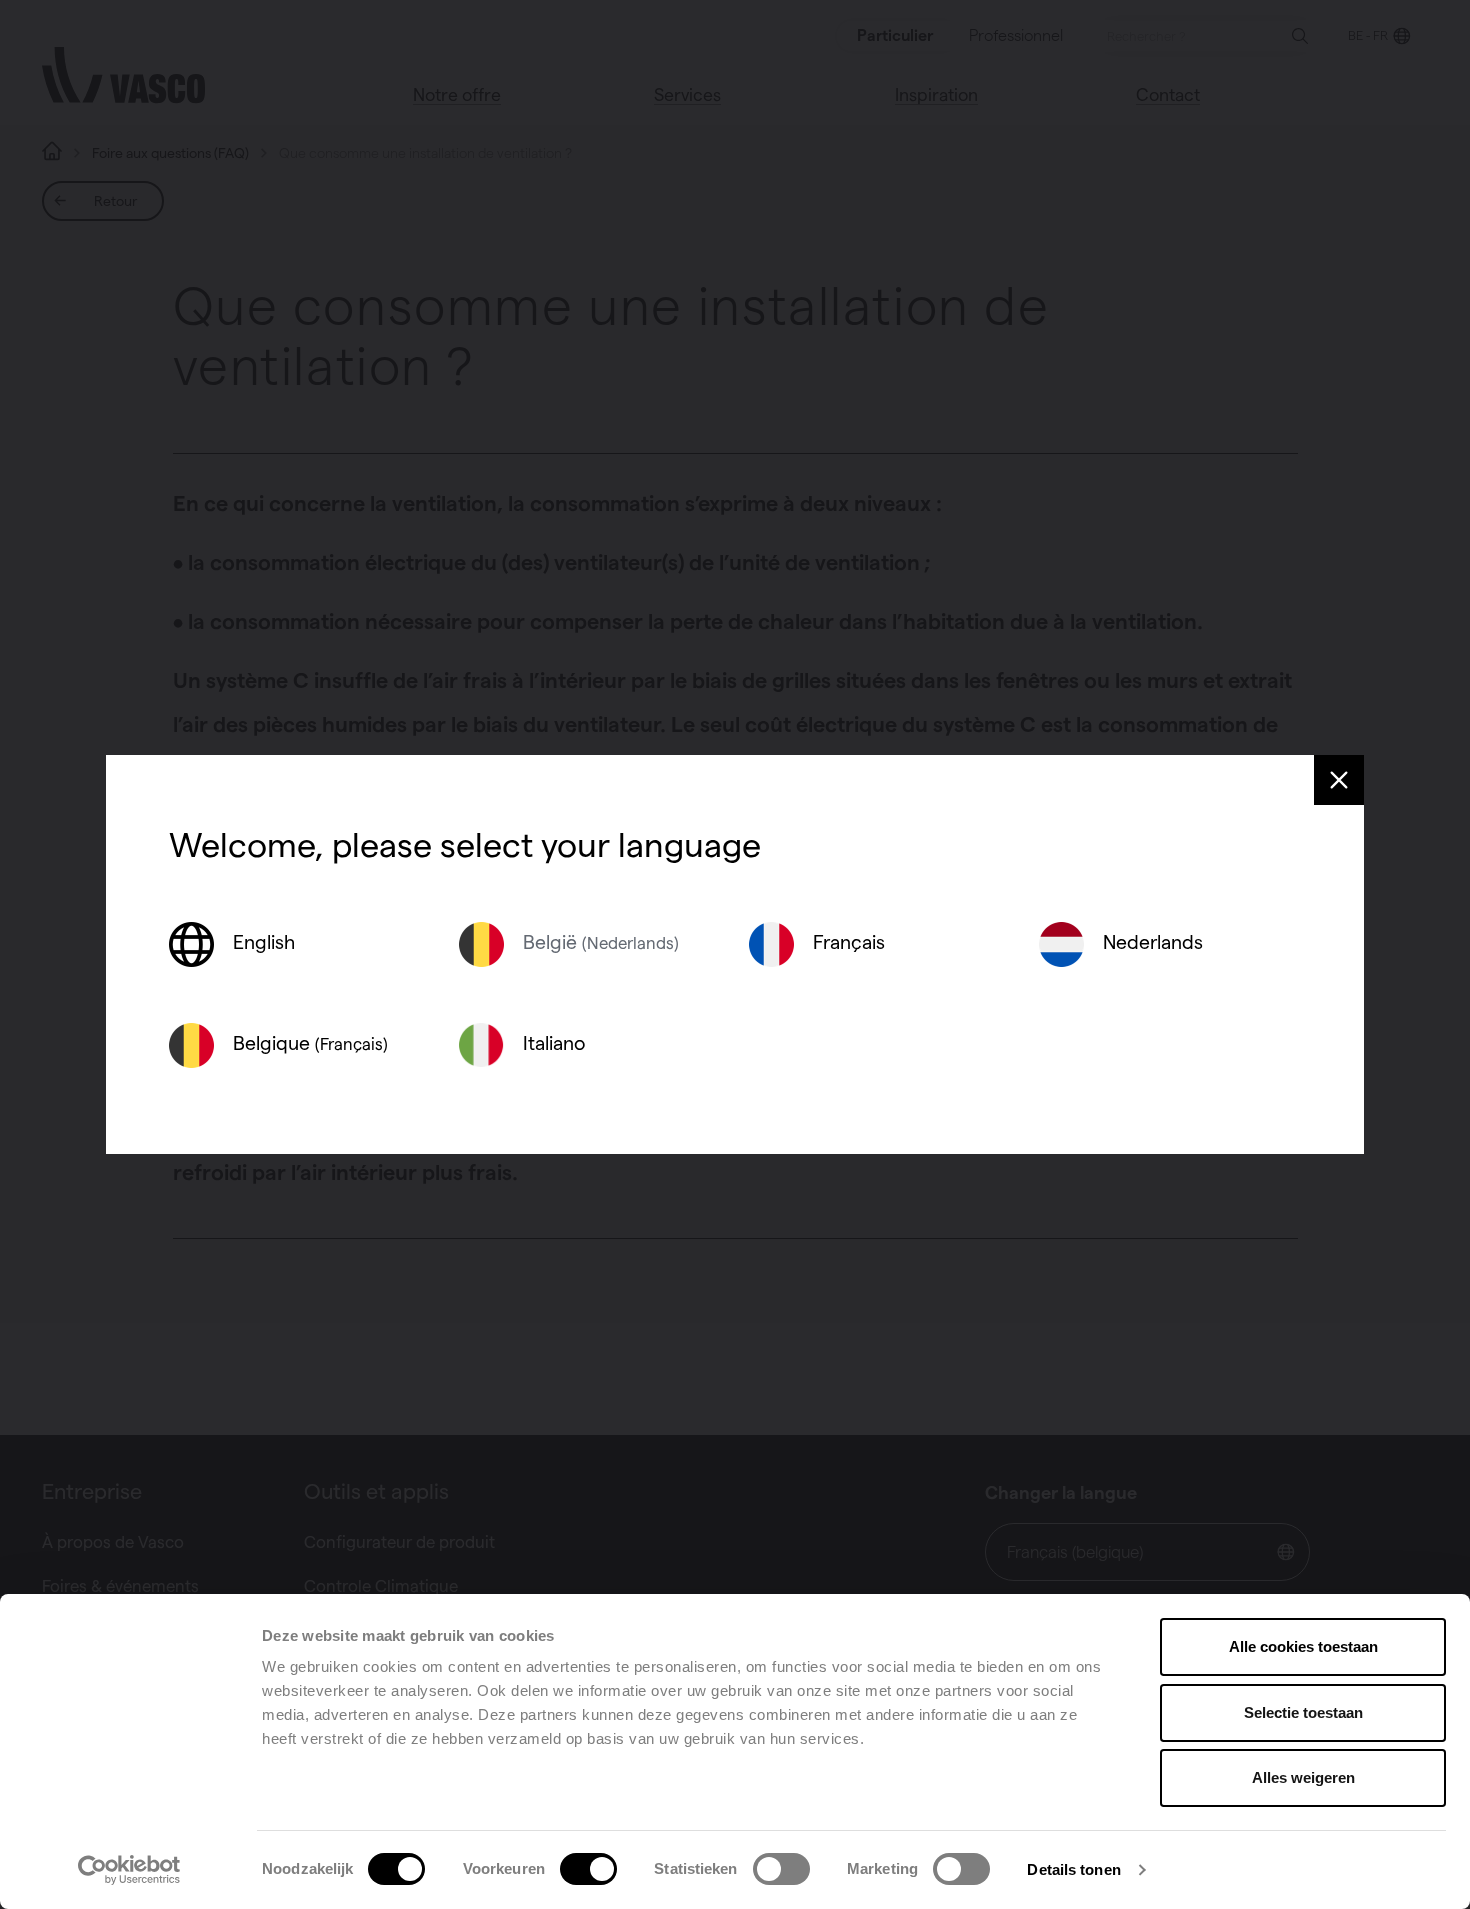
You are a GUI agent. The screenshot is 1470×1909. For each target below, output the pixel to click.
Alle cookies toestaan (1303, 1646)
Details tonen (1073, 1869)
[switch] (588, 1869)
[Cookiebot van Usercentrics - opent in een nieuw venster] (129, 1870)
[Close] (1339, 780)
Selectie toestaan (1303, 1712)
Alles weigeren (1303, 1777)
